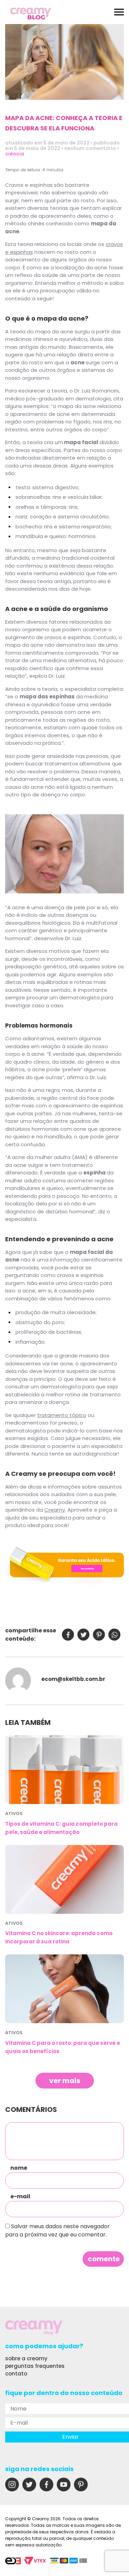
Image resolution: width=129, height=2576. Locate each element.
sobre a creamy (26, 2358)
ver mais (65, 2081)
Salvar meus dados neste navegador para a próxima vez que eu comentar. (57, 2230)
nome (19, 2168)
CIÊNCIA (15, 154)
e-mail (20, 2197)
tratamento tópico (62, 1415)
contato (16, 2374)
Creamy (55, 1510)
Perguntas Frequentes (35, 2366)
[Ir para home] (31, 14)
